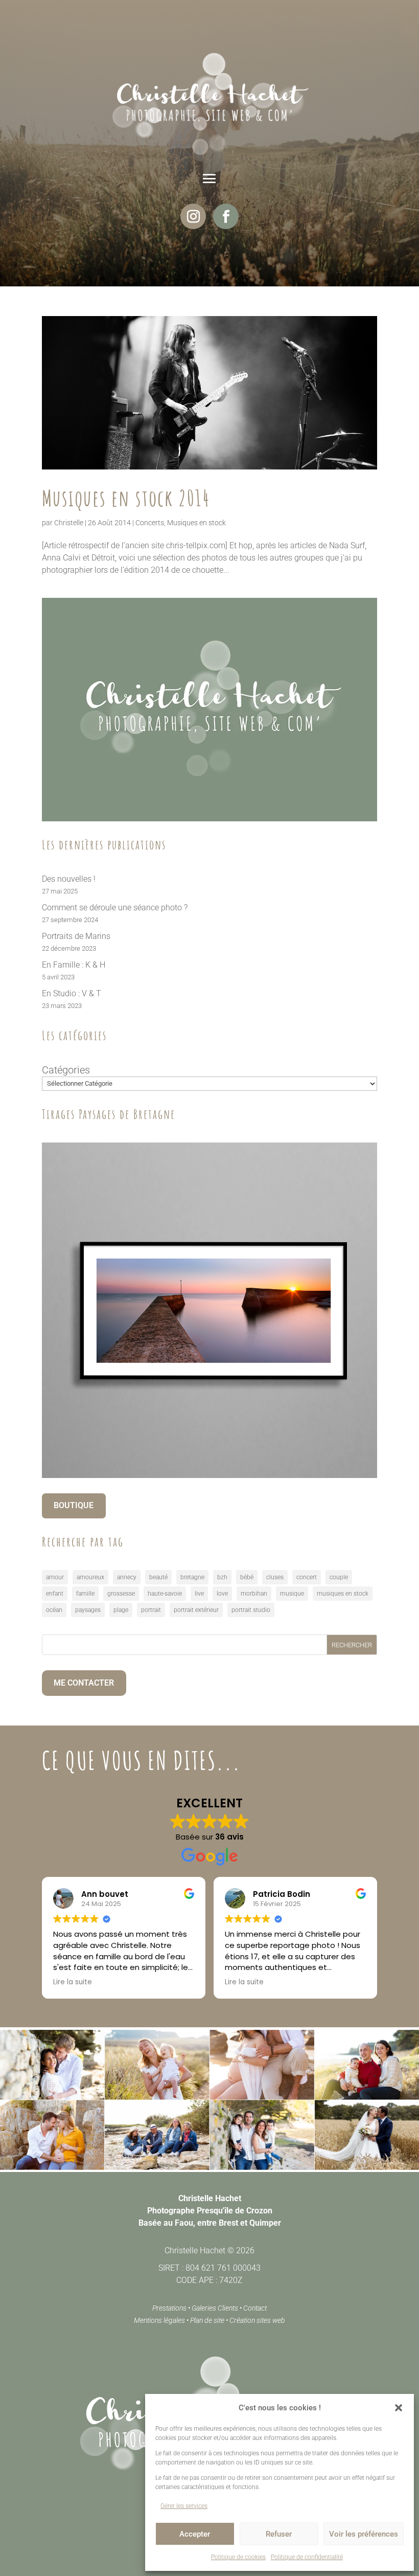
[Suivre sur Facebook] (226, 216)
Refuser (279, 2534)
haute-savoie (165, 1594)
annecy (127, 1577)
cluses (275, 1577)
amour (55, 1577)
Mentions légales (159, 2320)
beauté (158, 1577)
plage (121, 1610)
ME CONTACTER (84, 1683)
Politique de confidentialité (307, 2557)
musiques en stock (343, 1594)
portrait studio (251, 1610)
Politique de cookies (238, 2557)
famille (85, 1594)
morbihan (254, 1594)
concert (307, 1577)
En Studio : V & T (72, 993)
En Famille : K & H (74, 965)
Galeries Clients (215, 2308)
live (199, 1594)
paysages (88, 1610)
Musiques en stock (196, 523)
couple (339, 1577)
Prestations (169, 2308)
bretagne (192, 1577)
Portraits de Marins (76, 936)
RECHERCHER (352, 1645)
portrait (151, 1610)
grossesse (121, 1594)
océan (54, 1610)
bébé (247, 1577)
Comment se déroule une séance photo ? (115, 908)
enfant (55, 1594)
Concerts (150, 523)
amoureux (90, 1577)
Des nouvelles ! (69, 879)
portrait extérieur (196, 1610)
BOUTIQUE (74, 1505)
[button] (399, 2408)
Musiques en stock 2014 (126, 498)
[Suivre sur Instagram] (193, 216)
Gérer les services (184, 2506)
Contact (255, 2308)
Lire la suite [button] (73, 1982)
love (222, 1594)
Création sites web (257, 2320)
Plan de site (207, 2320)
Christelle (69, 523)
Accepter (195, 2534)
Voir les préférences (364, 2534)
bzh (222, 1577)
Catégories (66, 1070)
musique (292, 1594)
